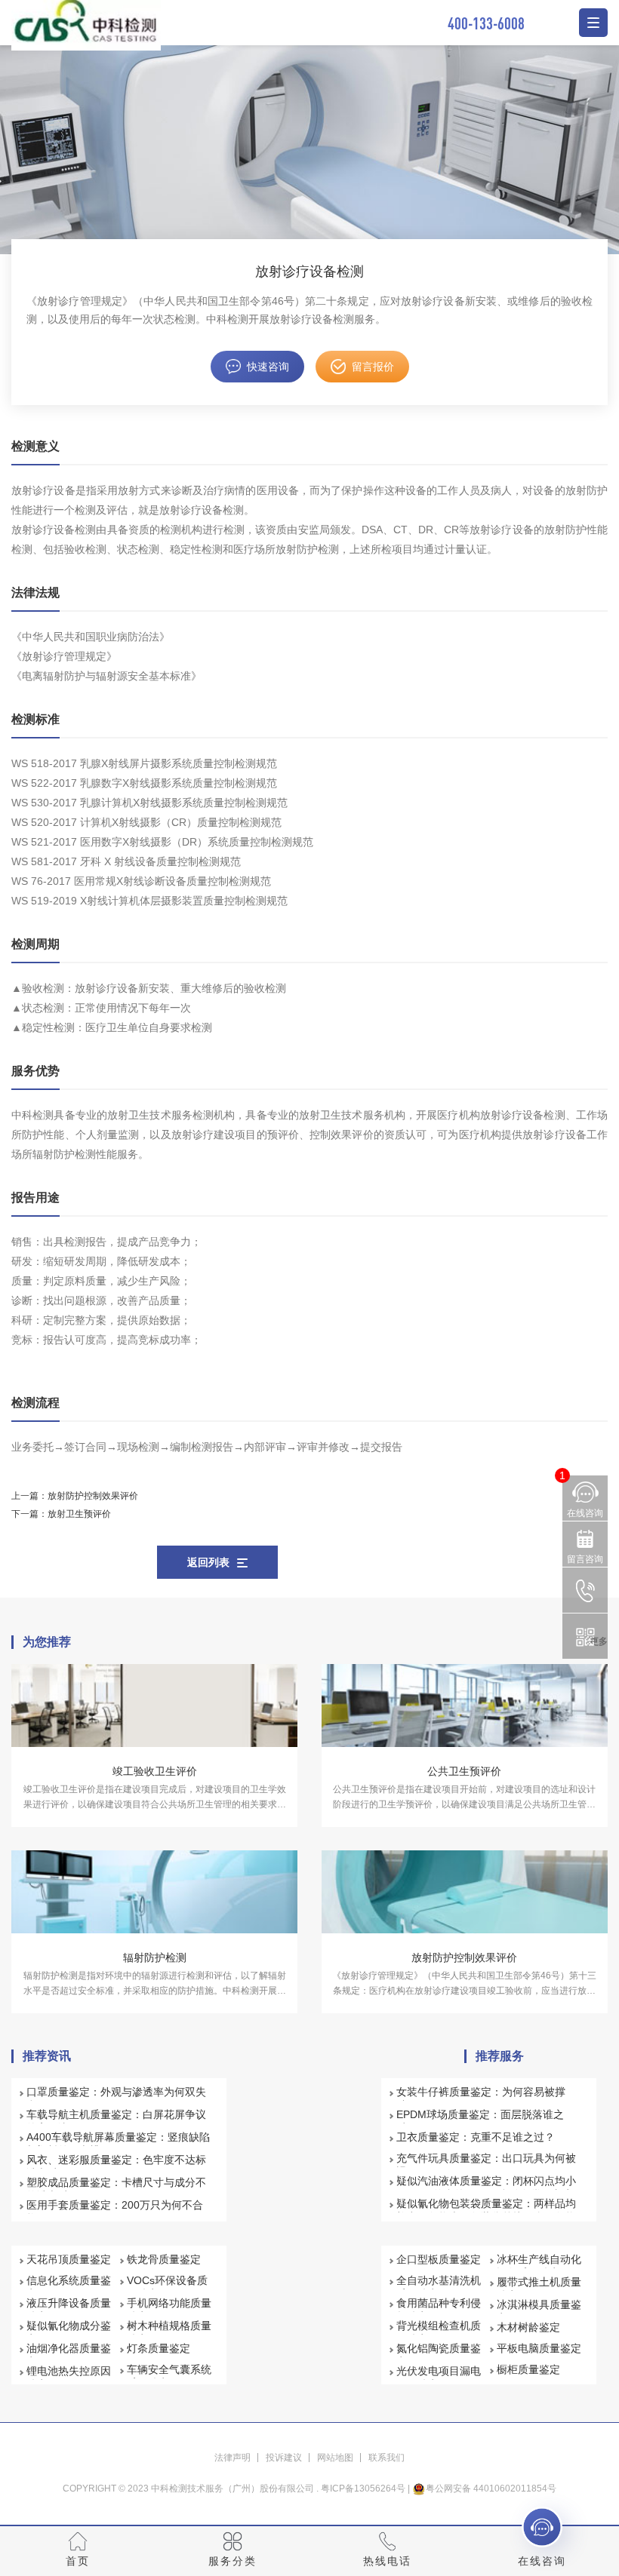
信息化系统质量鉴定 (69, 2287)
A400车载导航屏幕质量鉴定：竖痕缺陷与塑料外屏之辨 (118, 2144)
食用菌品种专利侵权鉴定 (439, 2310)
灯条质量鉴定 (159, 2348)
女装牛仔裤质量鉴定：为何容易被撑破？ (481, 2099)
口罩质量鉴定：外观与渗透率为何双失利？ (116, 2099)
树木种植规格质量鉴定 (169, 2332)
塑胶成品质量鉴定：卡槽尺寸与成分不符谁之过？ (116, 2189)
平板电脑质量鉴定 (539, 2348)
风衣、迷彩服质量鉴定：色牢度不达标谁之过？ (116, 2166)
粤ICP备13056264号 (363, 2488)
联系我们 (386, 2458)
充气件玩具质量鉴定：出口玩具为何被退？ (486, 2165)
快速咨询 (268, 367)
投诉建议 (284, 2458)
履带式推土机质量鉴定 (539, 2289)
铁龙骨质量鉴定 (164, 2259)
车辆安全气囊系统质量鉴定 (169, 2376)
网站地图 (335, 2458)
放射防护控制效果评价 (93, 1496)
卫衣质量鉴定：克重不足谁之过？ (476, 2137)
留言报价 (373, 367)
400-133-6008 (486, 23)
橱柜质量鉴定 (528, 2369)
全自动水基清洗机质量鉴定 (439, 2287)
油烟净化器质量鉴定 (69, 2355)
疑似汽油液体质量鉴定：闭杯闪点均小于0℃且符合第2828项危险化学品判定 (486, 2188)
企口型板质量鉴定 (439, 2259)
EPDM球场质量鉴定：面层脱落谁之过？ (480, 2121)
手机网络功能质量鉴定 (169, 2310)
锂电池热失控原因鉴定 (69, 2378)
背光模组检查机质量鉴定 (439, 2332)
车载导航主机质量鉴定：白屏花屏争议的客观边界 (116, 2121)
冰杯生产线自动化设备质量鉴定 (539, 2266)
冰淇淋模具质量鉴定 (539, 2311)
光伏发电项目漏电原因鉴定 (439, 2378)
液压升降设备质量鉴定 (69, 2310)
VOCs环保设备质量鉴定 (167, 2287)
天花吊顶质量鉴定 (69, 2259)
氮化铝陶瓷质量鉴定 (439, 2355)
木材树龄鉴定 (528, 2327)
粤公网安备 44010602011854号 (491, 2488)
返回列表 (208, 1562)
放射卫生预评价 (79, 1514)
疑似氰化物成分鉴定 (69, 2332)
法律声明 (233, 2458)
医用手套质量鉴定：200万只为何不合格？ (115, 2212)
